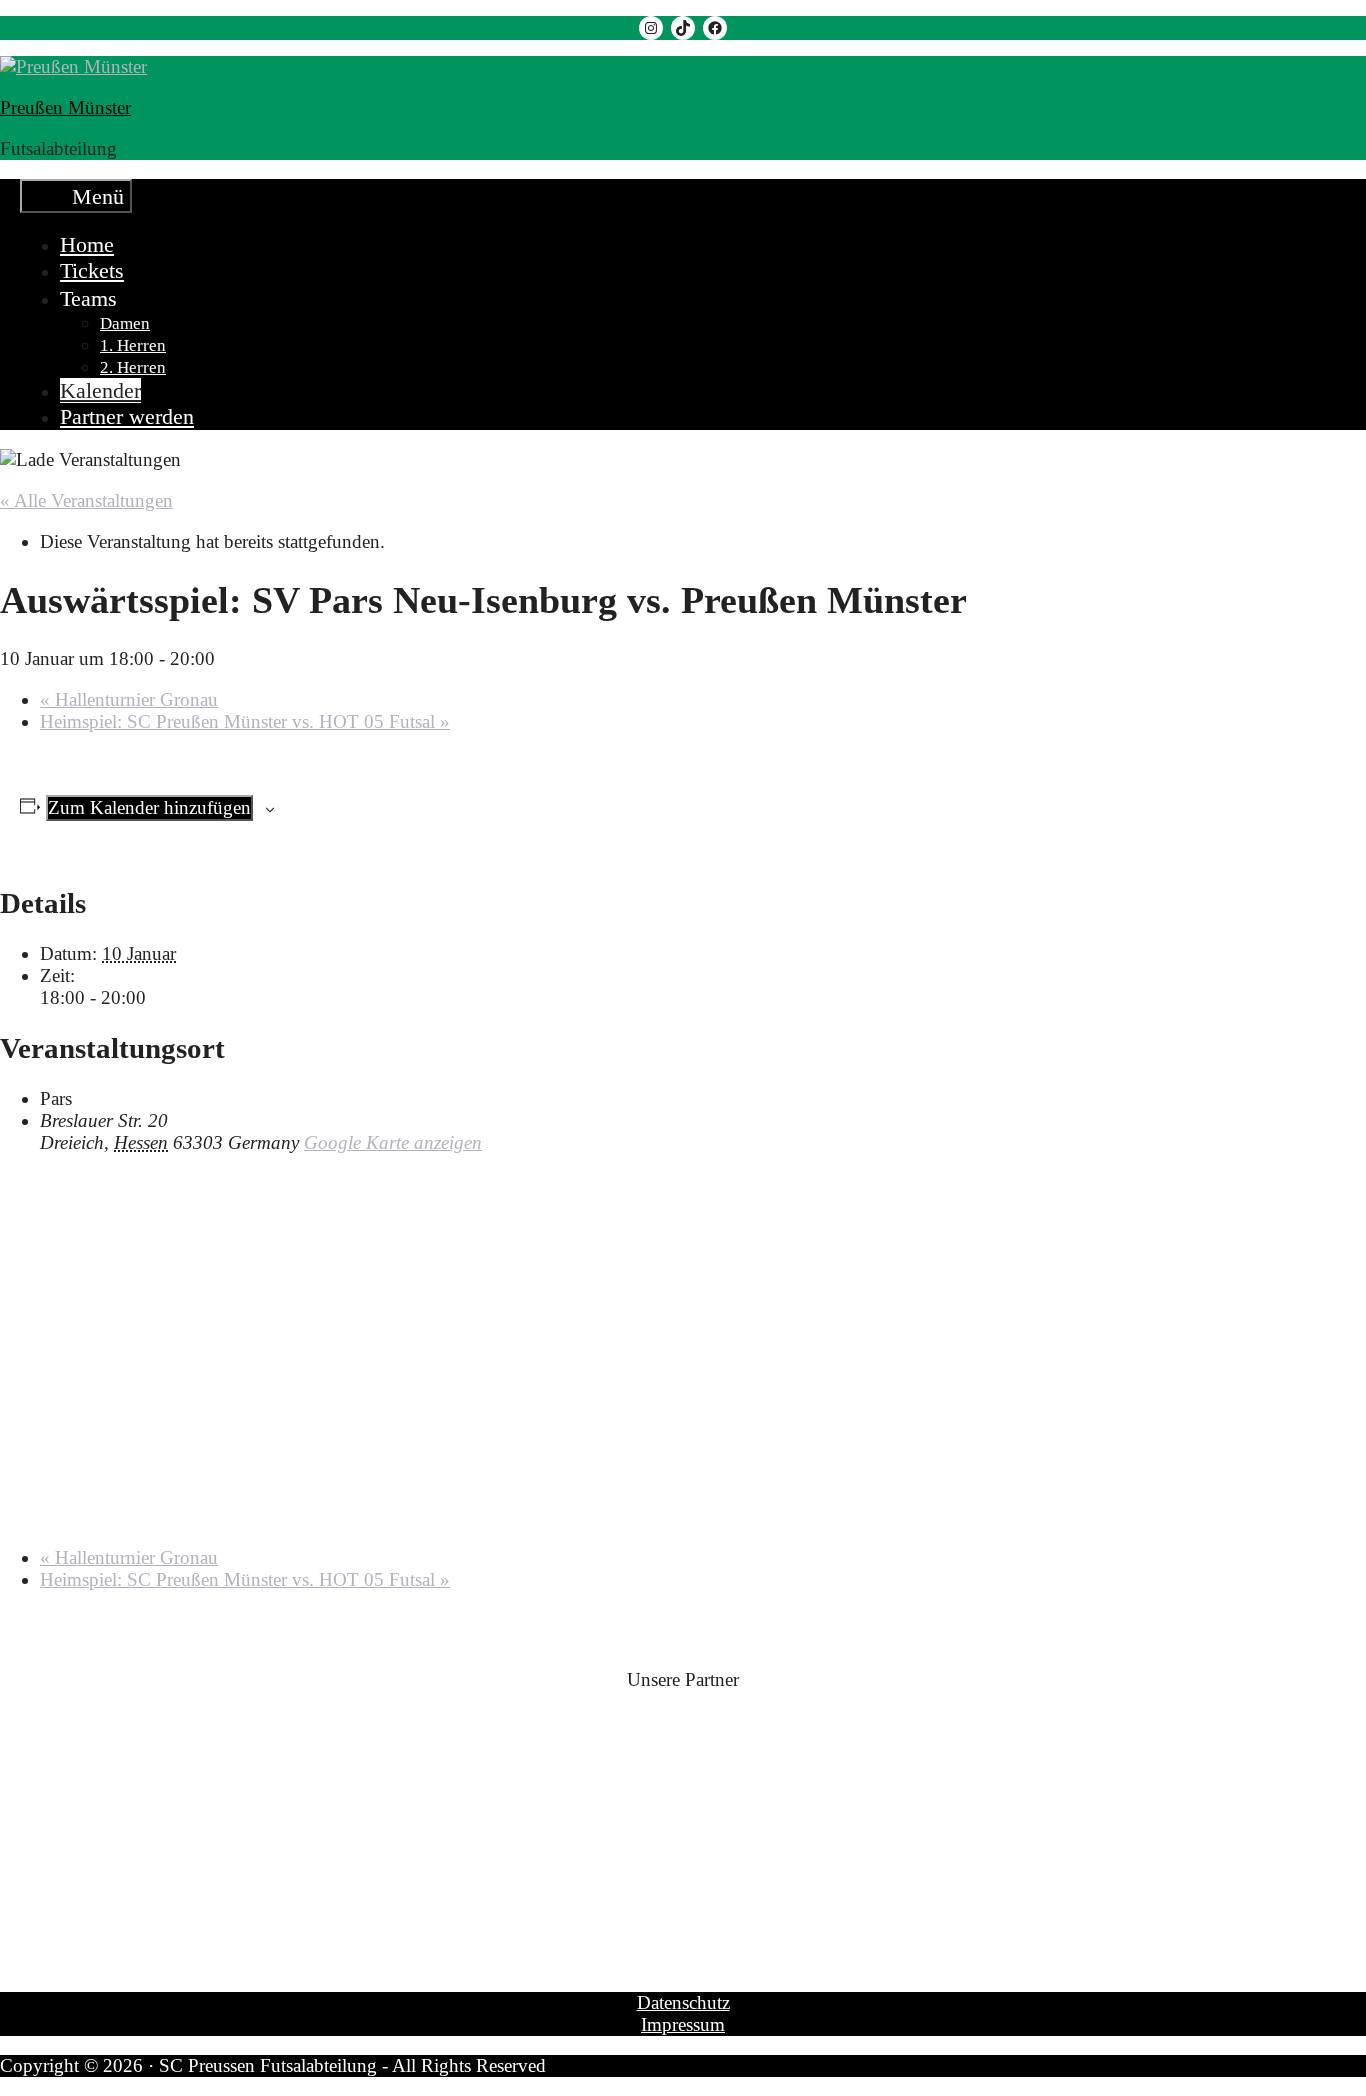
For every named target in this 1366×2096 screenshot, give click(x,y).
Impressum (683, 2024)
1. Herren (133, 345)
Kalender (100, 390)
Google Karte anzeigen (393, 1142)
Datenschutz (683, 2002)
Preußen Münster (65, 107)
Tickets (92, 270)
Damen (125, 323)
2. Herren (133, 367)
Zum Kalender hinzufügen (149, 807)
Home (87, 244)
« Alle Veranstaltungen (86, 500)
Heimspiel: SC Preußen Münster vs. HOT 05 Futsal (245, 721)
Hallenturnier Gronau (129, 699)
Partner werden (127, 416)
